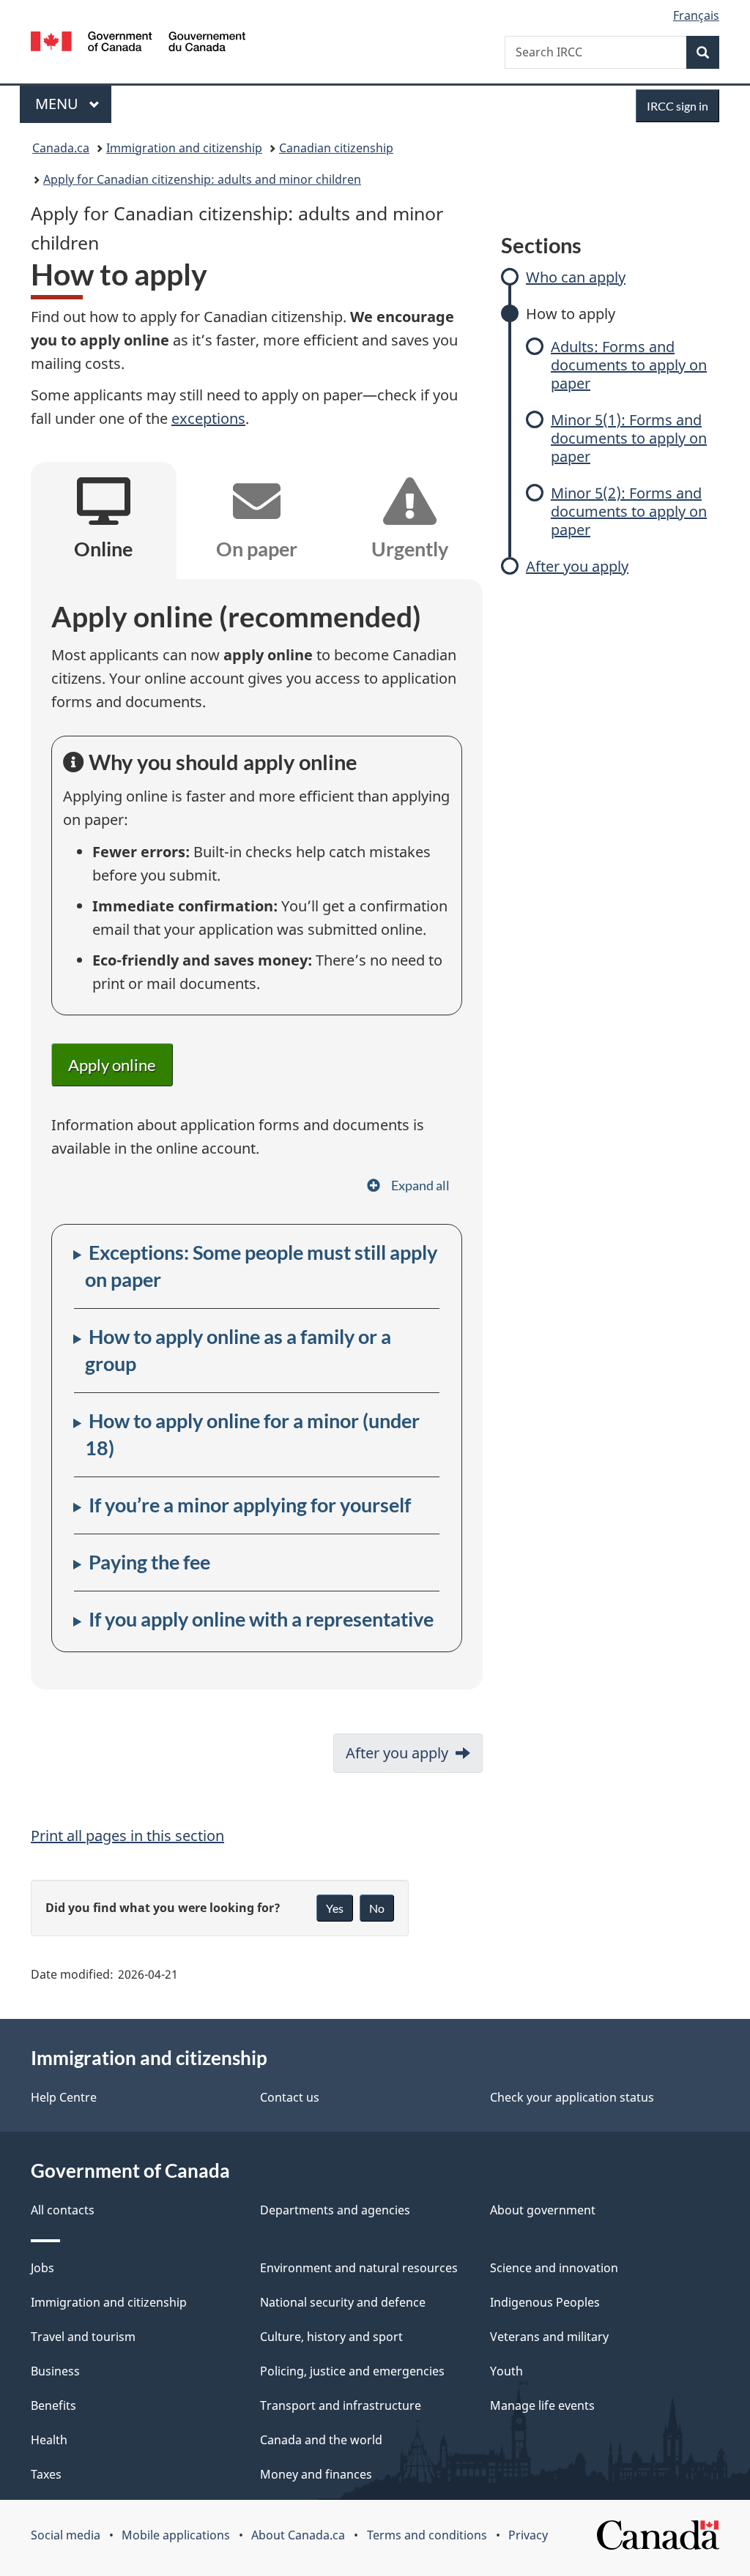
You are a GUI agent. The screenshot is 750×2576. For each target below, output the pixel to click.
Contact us (290, 2097)
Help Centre (64, 2097)
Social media (66, 2535)
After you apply (577, 566)
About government (543, 2210)
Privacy (528, 2535)
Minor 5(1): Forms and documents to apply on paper (629, 438)
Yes (335, 1908)
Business (55, 2371)
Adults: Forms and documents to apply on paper (629, 365)
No (377, 1908)
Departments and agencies (335, 2210)
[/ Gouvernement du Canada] (138, 44)
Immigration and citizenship (184, 148)
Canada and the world (321, 2440)
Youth (506, 2371)
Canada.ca (61, 148)
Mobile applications (176, 2535)
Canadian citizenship (336, 148)
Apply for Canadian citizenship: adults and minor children (202, 179)
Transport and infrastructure (341, 2405)
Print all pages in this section (127, 1836)
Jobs (42, 2268)
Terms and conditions (427, 2535)
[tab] (104, 523)
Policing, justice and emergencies (352, 2371)
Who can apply (576, 277)
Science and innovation (554, 2268)
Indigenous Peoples (545, 2302)
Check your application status (572, 2097)
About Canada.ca (298, 2535)
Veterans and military (549, 2337)
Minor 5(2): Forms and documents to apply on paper (629, 511)
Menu (59, 104)
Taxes (46, 2474)
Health (49, 2440)
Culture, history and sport (331, 2337)
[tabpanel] (257, 1134)
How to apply (571, 314)
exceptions (208, 418)
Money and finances (316, 2474)
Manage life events (542, 2405)
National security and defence (343, 2302)
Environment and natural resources (359, 2268)
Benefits (53, 2405)
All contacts (63, 2210)
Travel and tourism (83, 2337)
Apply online (112, 1065)
